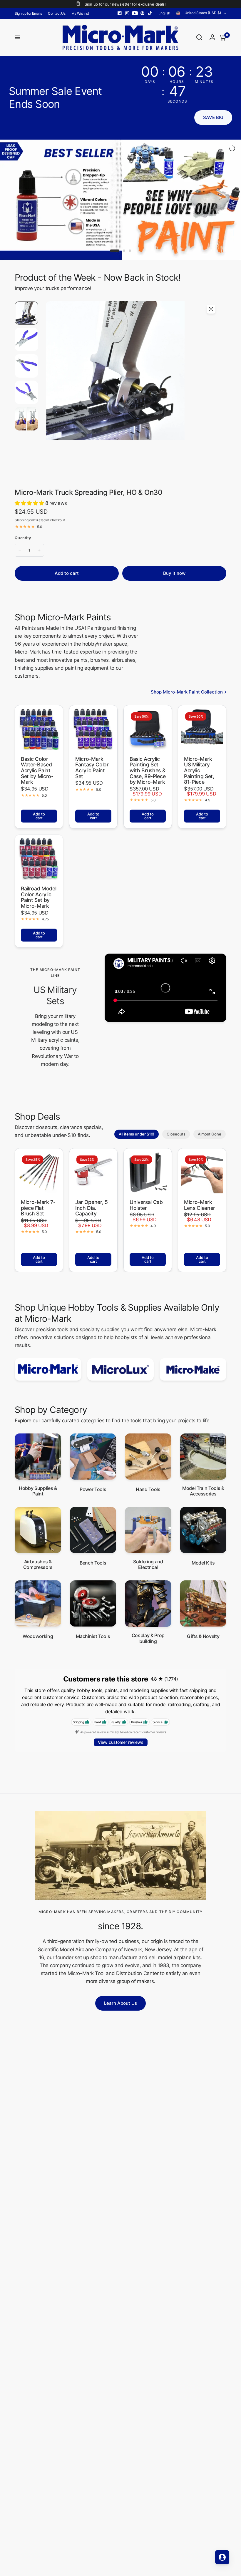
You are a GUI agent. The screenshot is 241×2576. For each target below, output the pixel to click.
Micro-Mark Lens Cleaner (200, 1160)
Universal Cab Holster (146, 1160)
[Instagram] (127, 13)
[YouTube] (135, 13)
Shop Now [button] (205, 191)
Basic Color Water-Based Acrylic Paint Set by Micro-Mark (37, 725)
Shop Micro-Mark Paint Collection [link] (187, 647)
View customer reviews (121, 1697)
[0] (221, 37)
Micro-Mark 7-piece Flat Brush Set (38, 1163)
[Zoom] (211, 264)
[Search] (199, 37)
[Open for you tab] (222, 2557)
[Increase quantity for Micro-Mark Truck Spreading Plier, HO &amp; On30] (39, 505)
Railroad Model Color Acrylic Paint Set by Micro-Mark (39, 852)
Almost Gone (210, 1089)
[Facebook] (120, 13)
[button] (213, 118)
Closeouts (176, 1089)
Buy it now (174, 528)
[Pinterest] (143, 13)
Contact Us (57, 13)
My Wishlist (80, 13)
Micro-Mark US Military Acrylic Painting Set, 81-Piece (199, 725)
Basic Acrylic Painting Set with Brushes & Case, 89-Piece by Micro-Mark (148, 725)
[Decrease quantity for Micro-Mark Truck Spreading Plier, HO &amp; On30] (20, 505)
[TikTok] (150, 13)
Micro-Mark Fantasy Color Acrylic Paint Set (92, 722)
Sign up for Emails (28, 13)
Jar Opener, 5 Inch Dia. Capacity (92, 1163)
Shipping (21, 475)
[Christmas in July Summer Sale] (120, 177)
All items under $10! (137, 1089)
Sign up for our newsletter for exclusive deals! (125, 4)
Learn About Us (120, 1958)
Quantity (23, 493)
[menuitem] (30, 13)
